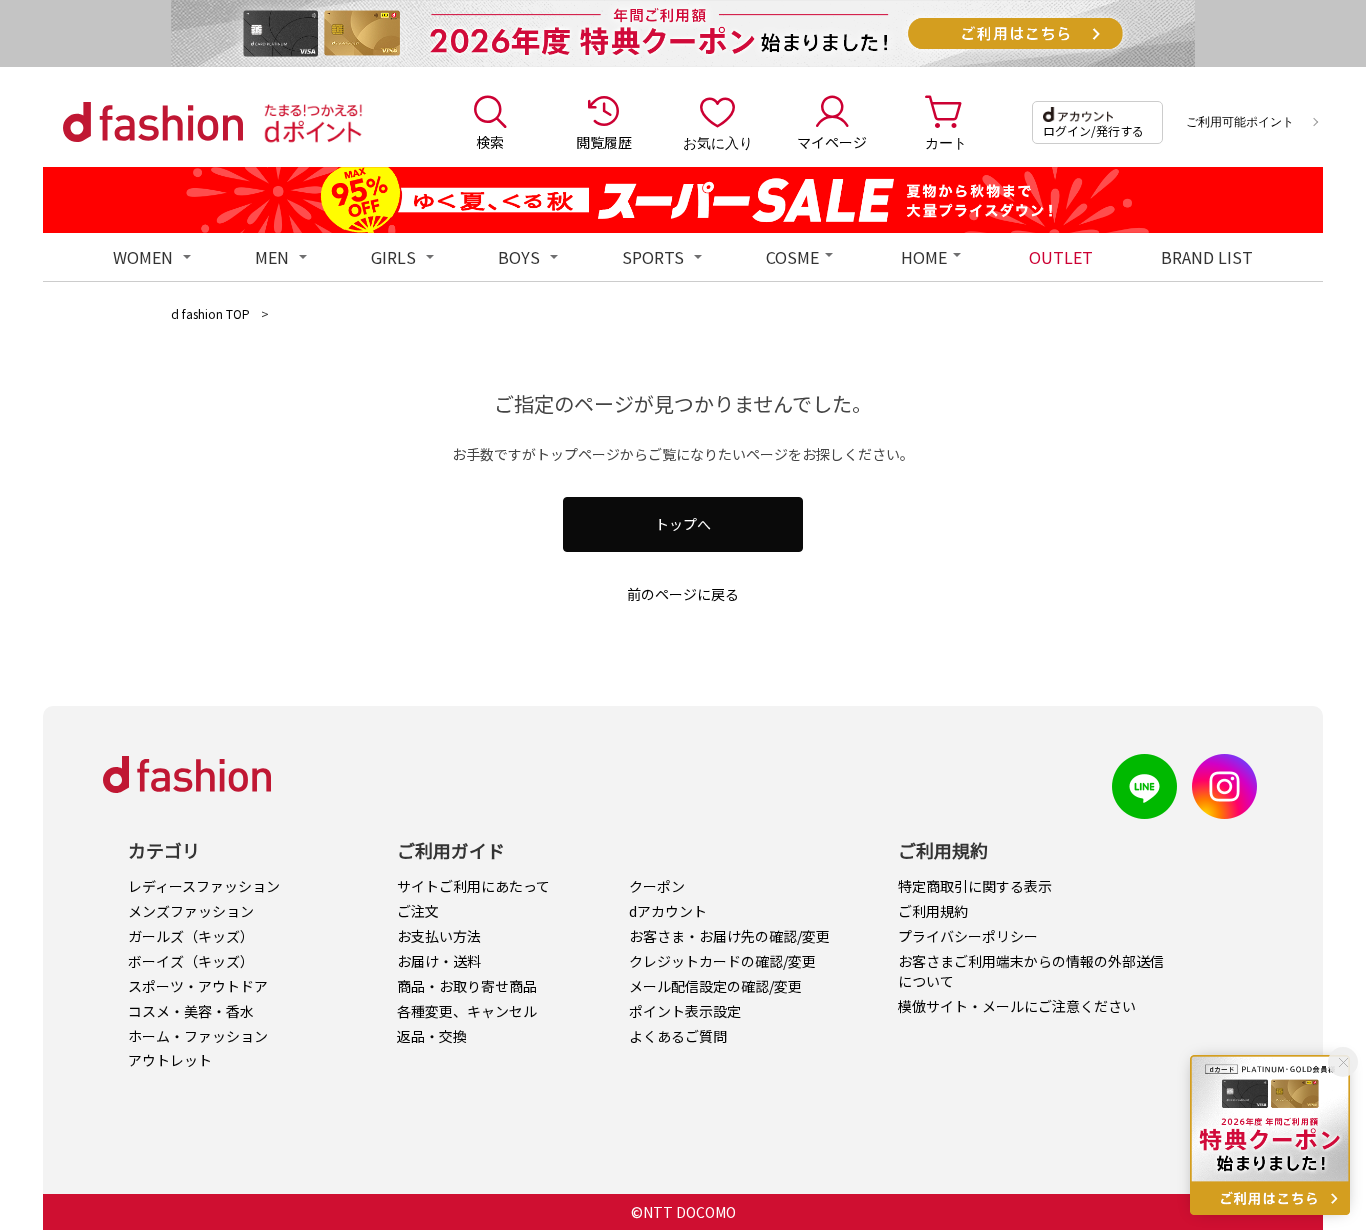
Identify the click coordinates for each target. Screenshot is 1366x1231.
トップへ (683, 524)
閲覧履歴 (604, 142)
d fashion (153, 122)
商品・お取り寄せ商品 (467, 986)
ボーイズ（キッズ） (191, 961)
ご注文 (418, 911)
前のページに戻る (683, 594)
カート (946, 142)
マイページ (832, 142)
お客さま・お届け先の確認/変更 (729, 936)
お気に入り (718, 142)
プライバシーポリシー (968, 936)
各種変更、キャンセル (467, 1011)
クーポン (657, 886)
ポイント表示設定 (685, 1011)
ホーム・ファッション (198, 1036)
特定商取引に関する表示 (975, 886)
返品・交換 (432, 1036)
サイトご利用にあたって (473, 886)
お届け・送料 (439, 961)
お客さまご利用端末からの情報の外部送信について (1031, 971)
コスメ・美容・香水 (191, 1011)
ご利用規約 (933, 911)
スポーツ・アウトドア (198, 986)
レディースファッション (204, 886)
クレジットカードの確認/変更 (722, 961)
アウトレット (170, 1060)
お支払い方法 (439, 936)
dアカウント (668, 911)
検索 (490, 142)
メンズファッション (191, 911)
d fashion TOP (210, 313)
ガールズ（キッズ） (191, 936)
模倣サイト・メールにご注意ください (1017, 1006)
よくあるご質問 (678, 1036)
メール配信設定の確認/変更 (715, 986)
